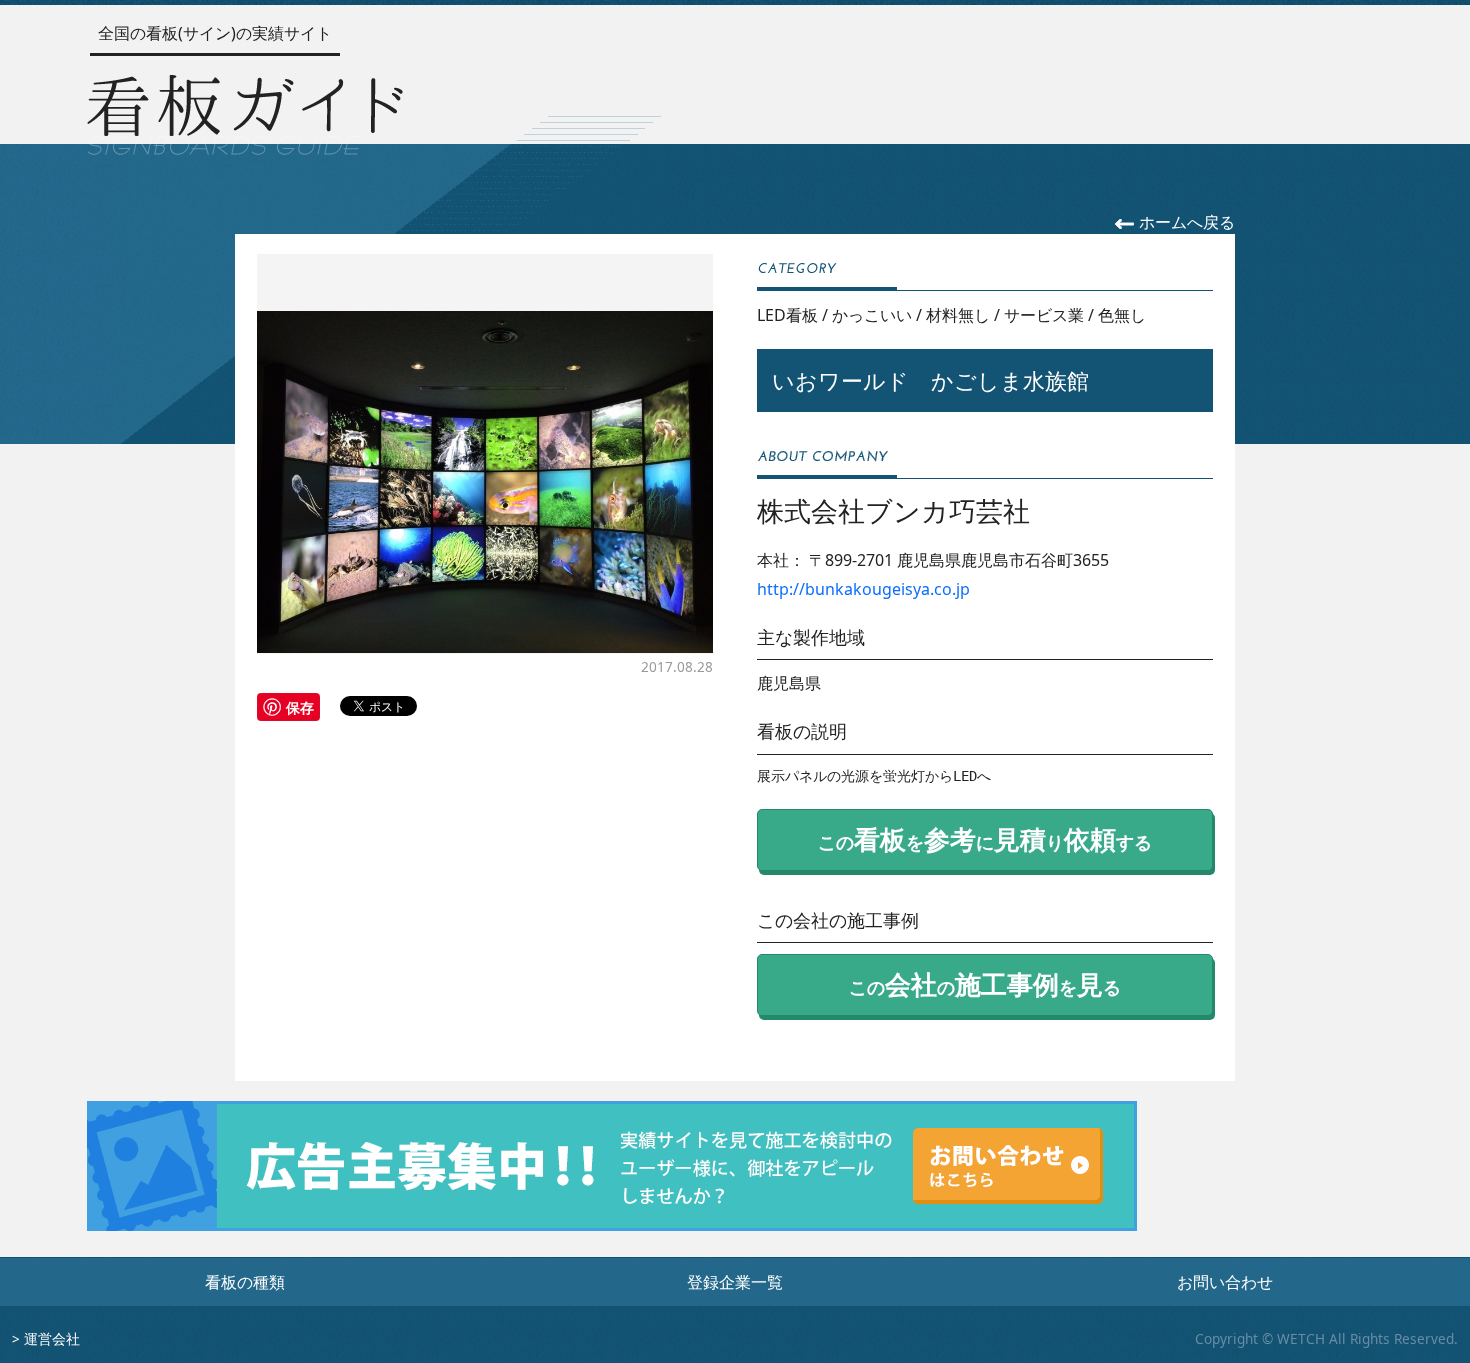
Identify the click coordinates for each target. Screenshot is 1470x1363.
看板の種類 (245, 1282)
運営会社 (52, 1338)
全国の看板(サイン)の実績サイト (215, 33)
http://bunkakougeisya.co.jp (863, 589)
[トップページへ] (245, 110)
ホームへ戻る (1185, 222)
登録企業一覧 (735, 1282)
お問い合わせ (1225, 1282)
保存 (300, 707)
